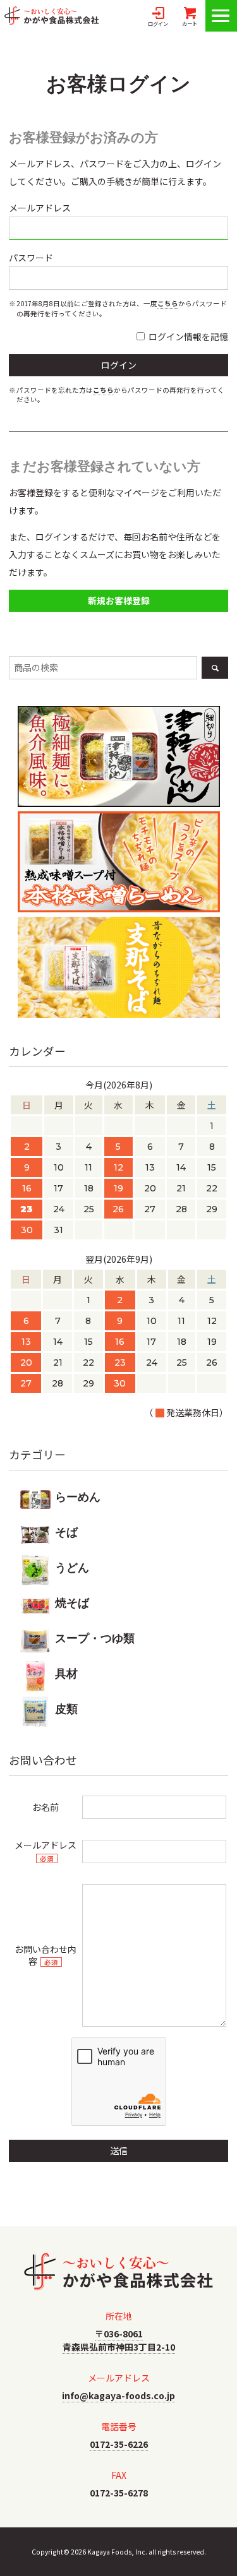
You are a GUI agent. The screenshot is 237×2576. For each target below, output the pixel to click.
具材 (66, 1674)
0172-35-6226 (119, 2444)
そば (66, 1532)
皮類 (66, 1709)
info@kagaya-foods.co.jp (118, 2395)
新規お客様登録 (119, 600)
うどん (72, 1568)
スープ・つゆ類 (95, 1638)
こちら (168, 303)
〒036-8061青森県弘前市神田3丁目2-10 (119, 2340)
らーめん (78, 1497)
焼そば (72, 1603)
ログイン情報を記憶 (187, 337)
